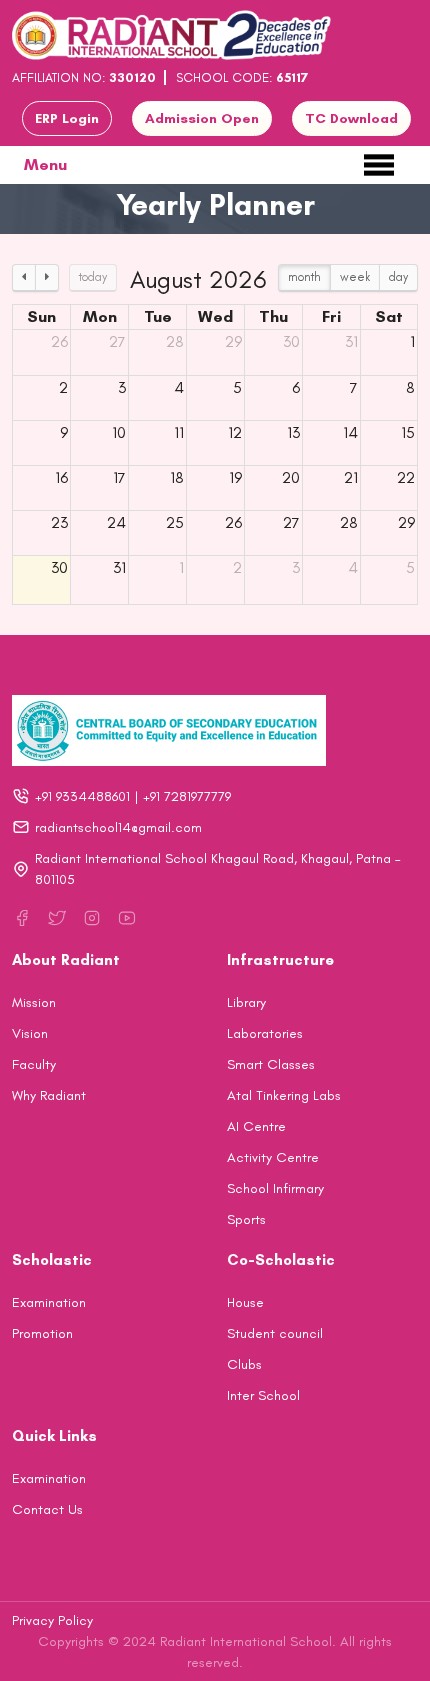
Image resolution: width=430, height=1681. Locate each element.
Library (246, 1002)
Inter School (263, 1395)
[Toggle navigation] (379, 165)
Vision (30, 1033)
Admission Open (202, 118)
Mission (34, 1002)
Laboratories (265, 1033)
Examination (49, 1302)
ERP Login (67, 118)
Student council (275, 1333)
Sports (246, 1219)
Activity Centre (273, 1157)
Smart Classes (271, 1064)
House (245, 1302)
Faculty (34, 1064)
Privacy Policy (52, 1620)
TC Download (351, 118)
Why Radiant (49, 1095)
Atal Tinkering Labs (284, 1095)
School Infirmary (275, 1188)
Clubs (244, 1364)
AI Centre (256, 1126)
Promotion (42, 1333)
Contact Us (47, 1509)
